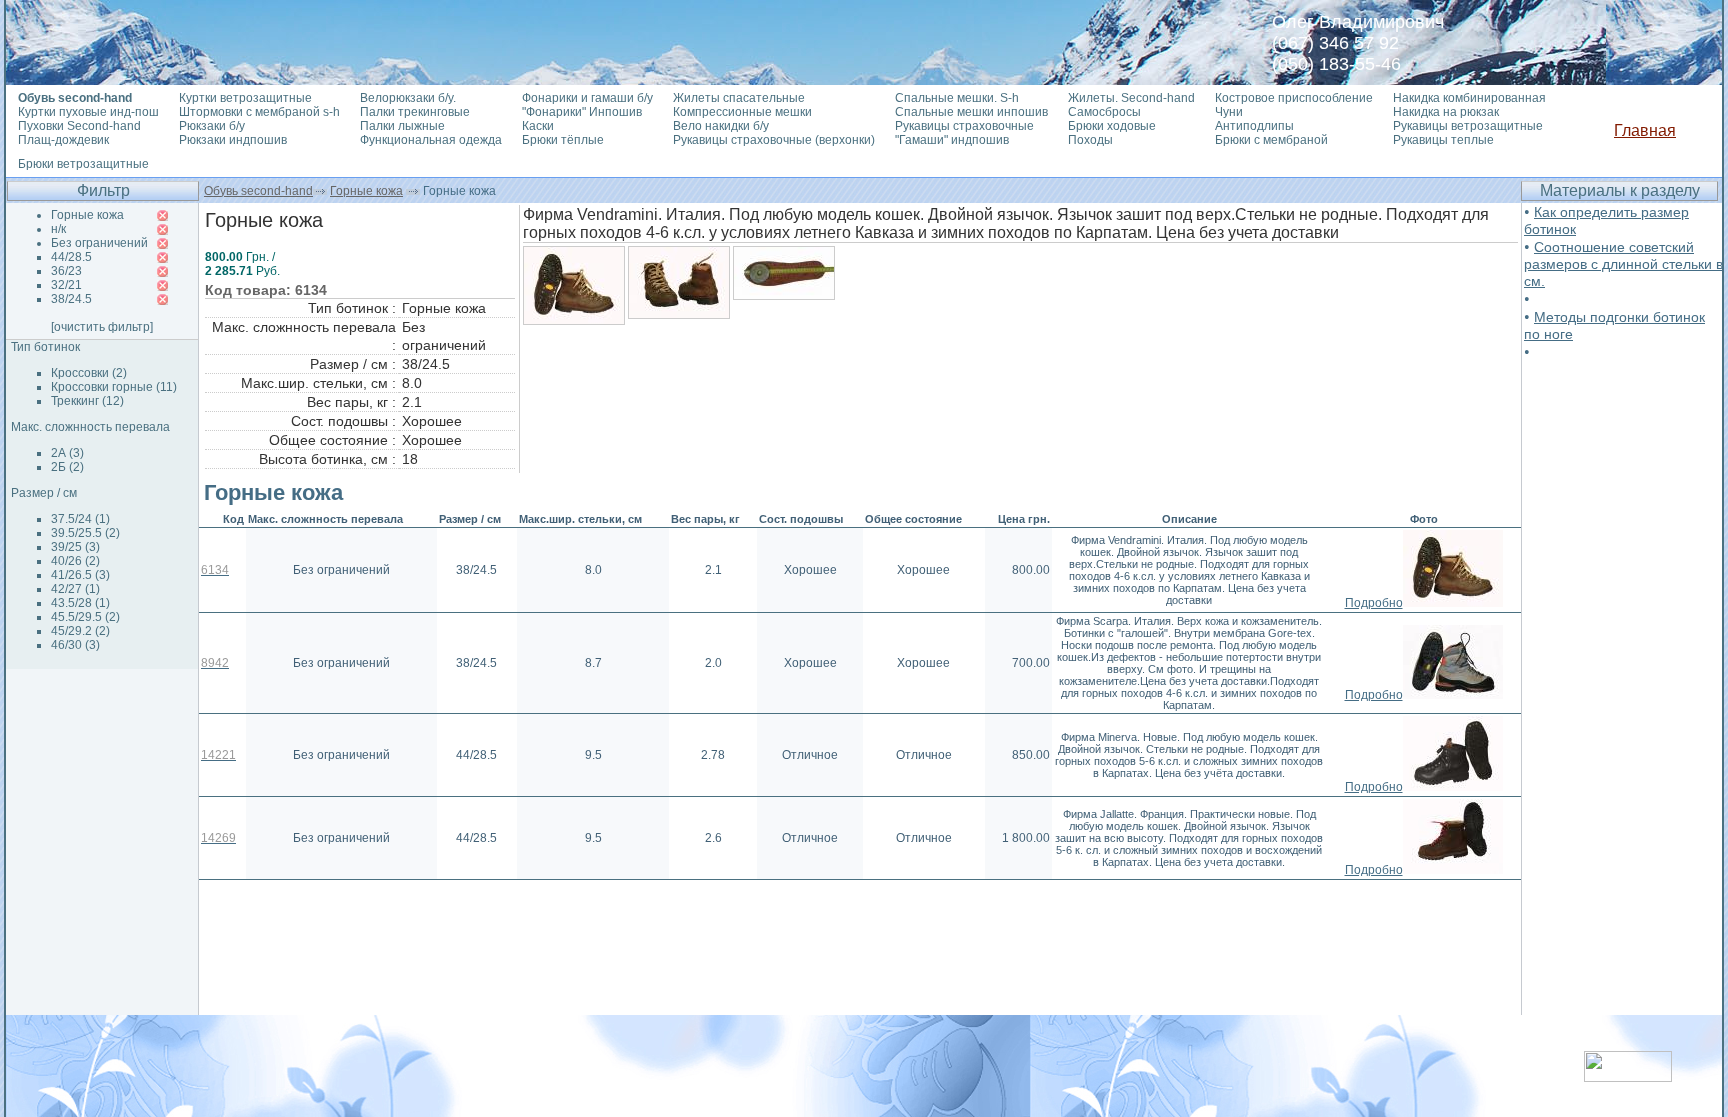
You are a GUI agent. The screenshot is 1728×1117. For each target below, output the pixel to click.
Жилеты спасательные (739, 98)
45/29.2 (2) (80, 631)
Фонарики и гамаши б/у (587, 98)
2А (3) (67, 453)
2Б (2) (67, 467)
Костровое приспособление (1294, 98)
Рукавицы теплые (1443, 140)
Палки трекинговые (415, 112)
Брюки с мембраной (1271, 140)
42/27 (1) (75, 589)
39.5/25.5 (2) (85, 533)
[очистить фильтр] (102, 327)
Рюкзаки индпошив (233, 140)
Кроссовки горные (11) (114, 387)
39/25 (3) (75, 547)
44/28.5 (71, 257)
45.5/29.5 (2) (85, 617)
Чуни (1229, 112)
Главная (1645, 130)
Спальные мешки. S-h (957, 98)
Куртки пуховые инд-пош (88, 112)
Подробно (1374, 603)
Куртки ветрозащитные (245, 98)
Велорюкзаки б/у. (408, 98)
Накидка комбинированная (1469, 98)
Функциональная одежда (431, 140)
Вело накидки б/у (721, 126)
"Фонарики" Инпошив (582, 112)
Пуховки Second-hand (79, 126)
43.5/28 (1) (80, 603)
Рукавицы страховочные (964, 126)
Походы (1090, 140)
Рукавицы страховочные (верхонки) (774, 140)
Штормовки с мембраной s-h (259, 112)
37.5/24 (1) (80, 519)
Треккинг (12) (87, 401)
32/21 (66, 285)
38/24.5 (71, 299)
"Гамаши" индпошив (952, 140)
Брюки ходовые (1112, 126)
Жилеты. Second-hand (1131, 98)
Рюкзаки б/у (212, 126)
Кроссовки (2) (89, 373)
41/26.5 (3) (80, 575)
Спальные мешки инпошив (971, 112)
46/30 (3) (75, 645)
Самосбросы (1104, 112)
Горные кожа (366, 191)
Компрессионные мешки (742, 112)
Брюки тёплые (563, 140)
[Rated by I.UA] (1628, 1076)
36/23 (66, 271)
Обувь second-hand (258, 191)
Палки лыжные (402, 126)
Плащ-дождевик (63, 140)
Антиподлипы (1254, 126)
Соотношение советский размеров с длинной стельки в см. (1623, 264)
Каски (538, 126)
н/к (58, 229)
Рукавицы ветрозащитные (1468, 126)
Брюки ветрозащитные (83, 164)
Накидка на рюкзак (1446, 112)
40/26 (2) (75, 561)
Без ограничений (99, 243)
